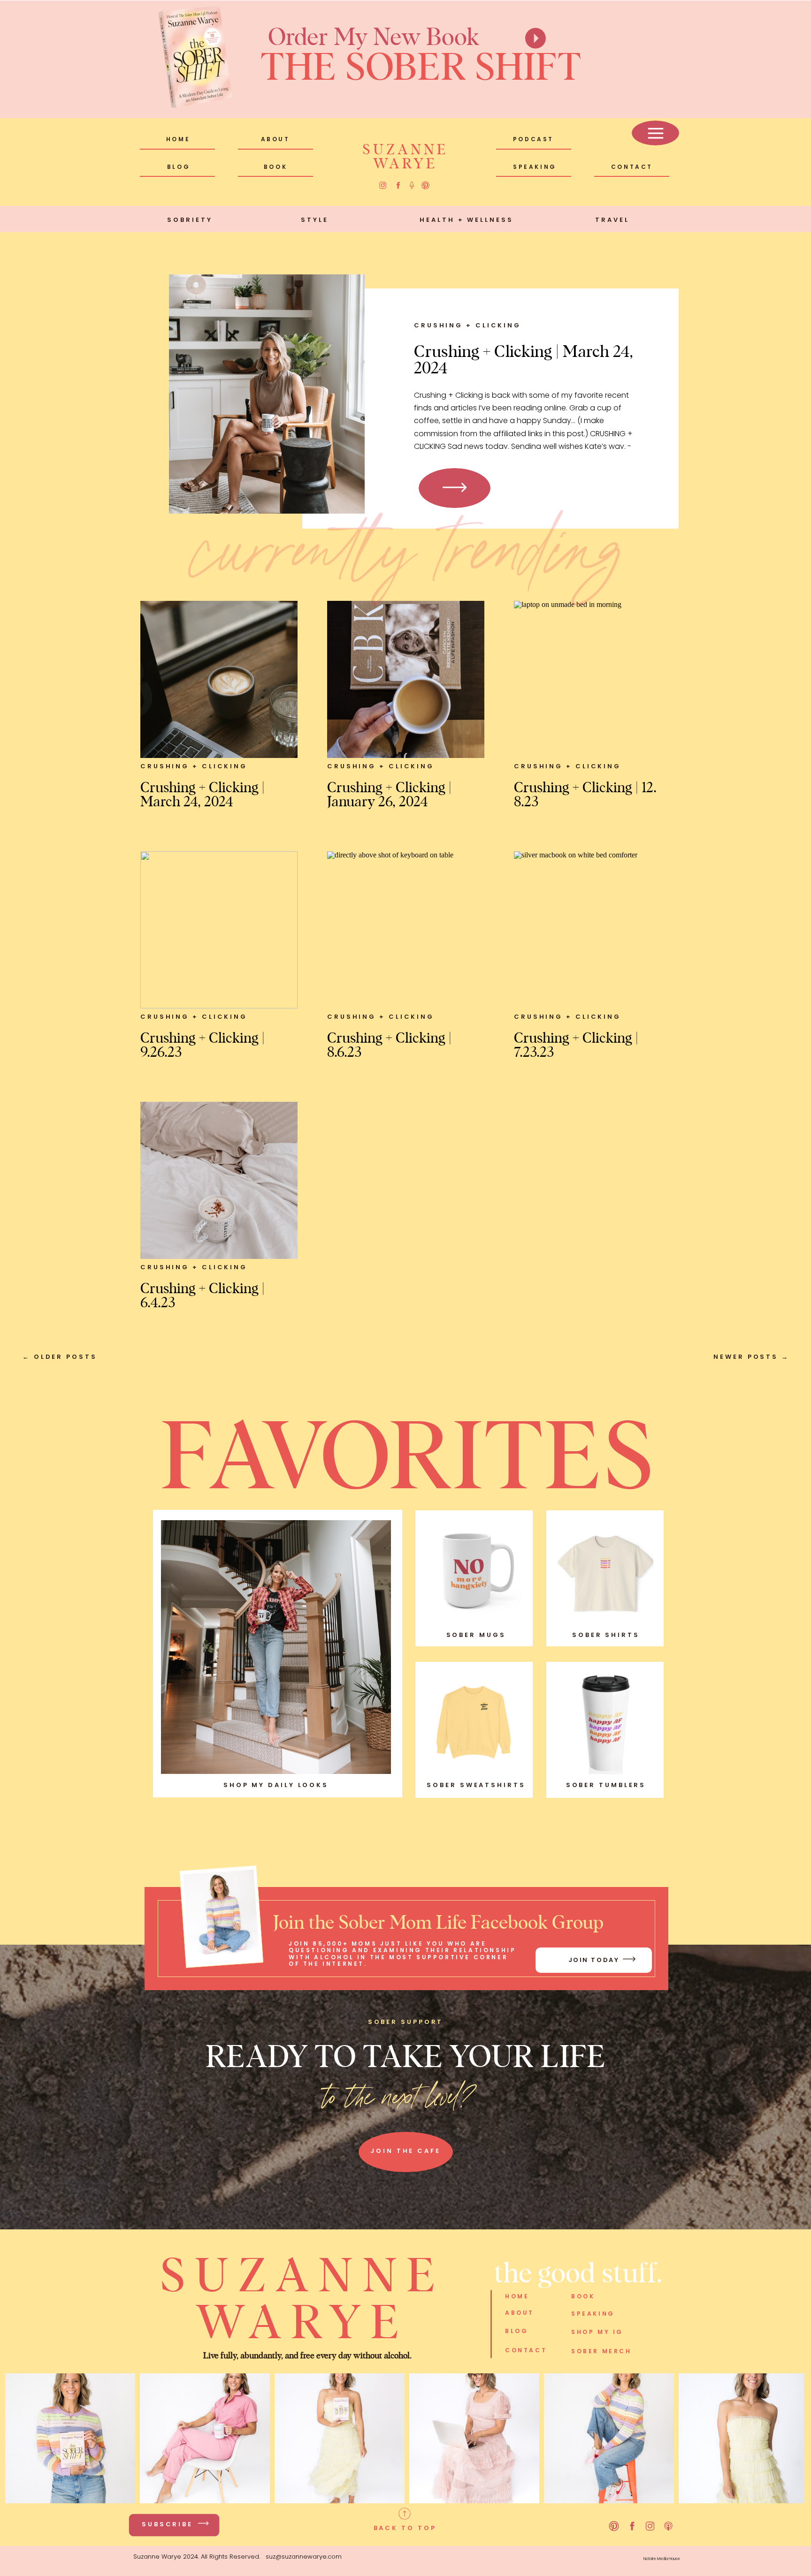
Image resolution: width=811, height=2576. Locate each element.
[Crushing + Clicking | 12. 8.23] (593, 679)
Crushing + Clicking (467, 325)
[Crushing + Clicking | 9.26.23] (219, 930)
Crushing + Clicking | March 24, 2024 (524, 358)
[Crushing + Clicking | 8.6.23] (406, 930)
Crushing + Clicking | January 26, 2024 (389, 794)
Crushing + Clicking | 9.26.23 (203, 1044)
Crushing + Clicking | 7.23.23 (576, 1044)
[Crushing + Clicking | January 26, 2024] (406, 679)
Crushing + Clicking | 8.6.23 (389, 1044)
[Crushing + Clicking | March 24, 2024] (267, 394)
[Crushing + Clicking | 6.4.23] (219, 1180)
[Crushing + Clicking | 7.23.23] (593, 930)
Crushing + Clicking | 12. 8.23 (585, 794)
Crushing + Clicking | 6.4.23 (203, 1295)
